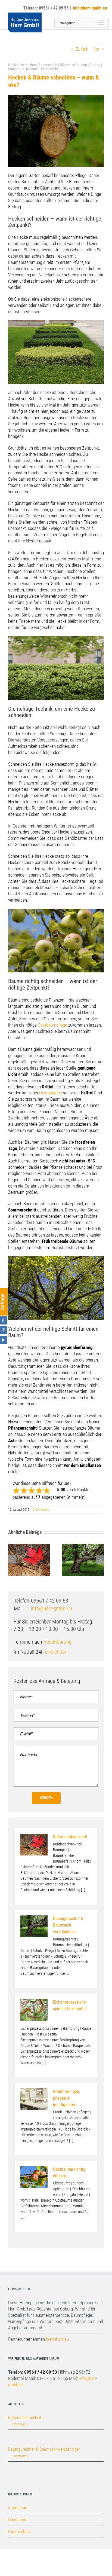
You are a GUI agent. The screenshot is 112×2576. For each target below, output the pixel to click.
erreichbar (56, 1652)
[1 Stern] (16, 1490)
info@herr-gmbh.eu (52, 1609)
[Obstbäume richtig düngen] (34, 2177)
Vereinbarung (58, 1642)
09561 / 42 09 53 (41, 2372)
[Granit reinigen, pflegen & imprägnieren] (34, 2099)
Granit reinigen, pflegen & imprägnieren (66, 2098)
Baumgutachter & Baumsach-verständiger (68, 1925)
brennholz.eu (57, 2339)
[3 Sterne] (32, 1490)
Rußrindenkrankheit (70, 1837)
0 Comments (20, 2424)
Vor (96, 49)
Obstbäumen (51, 1093)
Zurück (82, 49)
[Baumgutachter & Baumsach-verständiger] (34, 1926)
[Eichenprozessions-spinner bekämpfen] (34, 2010)
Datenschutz (19, 2532)
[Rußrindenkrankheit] (34, 1845)
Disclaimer (18, 2520)
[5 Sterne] (47, 1490)
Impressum (18, 2508)
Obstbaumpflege (52, 1025)
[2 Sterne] (24, 1490)
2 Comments (41, 1510)
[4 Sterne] (39, 1490)
